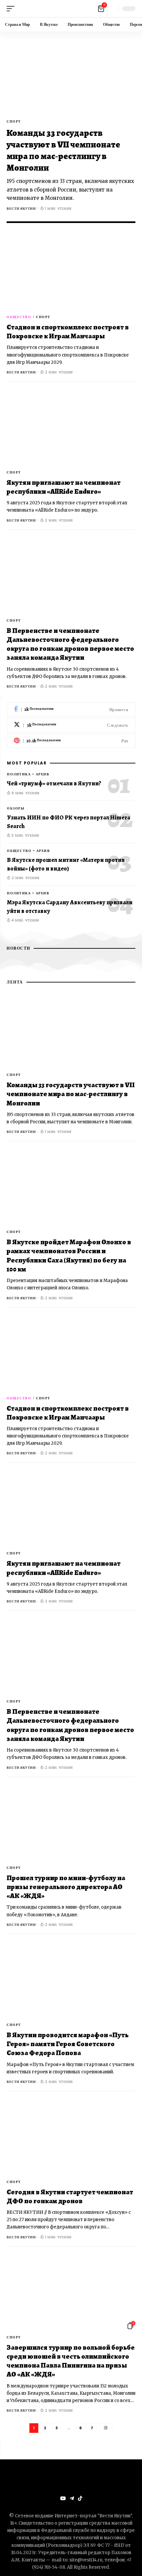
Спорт (14, 121)
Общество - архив (28, 851)
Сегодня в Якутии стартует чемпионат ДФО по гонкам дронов (70, 2196)
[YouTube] (63, 2498)
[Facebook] (71, 710)
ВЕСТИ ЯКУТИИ (21, 209)
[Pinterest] (71, 741)
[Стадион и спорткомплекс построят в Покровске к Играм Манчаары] (71, 272)
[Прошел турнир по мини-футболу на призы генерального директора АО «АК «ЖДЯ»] (71, 1822)
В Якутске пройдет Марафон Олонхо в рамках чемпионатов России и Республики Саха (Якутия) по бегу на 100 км (69, 1256)
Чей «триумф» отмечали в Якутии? (54, 783)
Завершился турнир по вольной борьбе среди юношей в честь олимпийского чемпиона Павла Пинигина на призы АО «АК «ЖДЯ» (71, 2361)
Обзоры (16, 808)
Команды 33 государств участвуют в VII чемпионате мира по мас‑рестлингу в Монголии (63, 150)
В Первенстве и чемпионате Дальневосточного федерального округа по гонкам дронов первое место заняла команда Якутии (70, 644)
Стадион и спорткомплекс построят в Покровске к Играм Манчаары (68, 332)
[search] (112, 9)
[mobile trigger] (12, 9)
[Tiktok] (80, 2498)
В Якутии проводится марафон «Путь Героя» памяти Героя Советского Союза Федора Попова (68, 2044)
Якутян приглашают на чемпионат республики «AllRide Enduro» (64, 487)
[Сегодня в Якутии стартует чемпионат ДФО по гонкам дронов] (71, 2137)
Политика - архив (28, 774)
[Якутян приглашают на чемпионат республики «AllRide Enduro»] (71, 427)
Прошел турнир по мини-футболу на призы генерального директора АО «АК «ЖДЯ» (66, 1887)
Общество (19, 317)
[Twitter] (71, 725)
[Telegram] (72, 2498)
